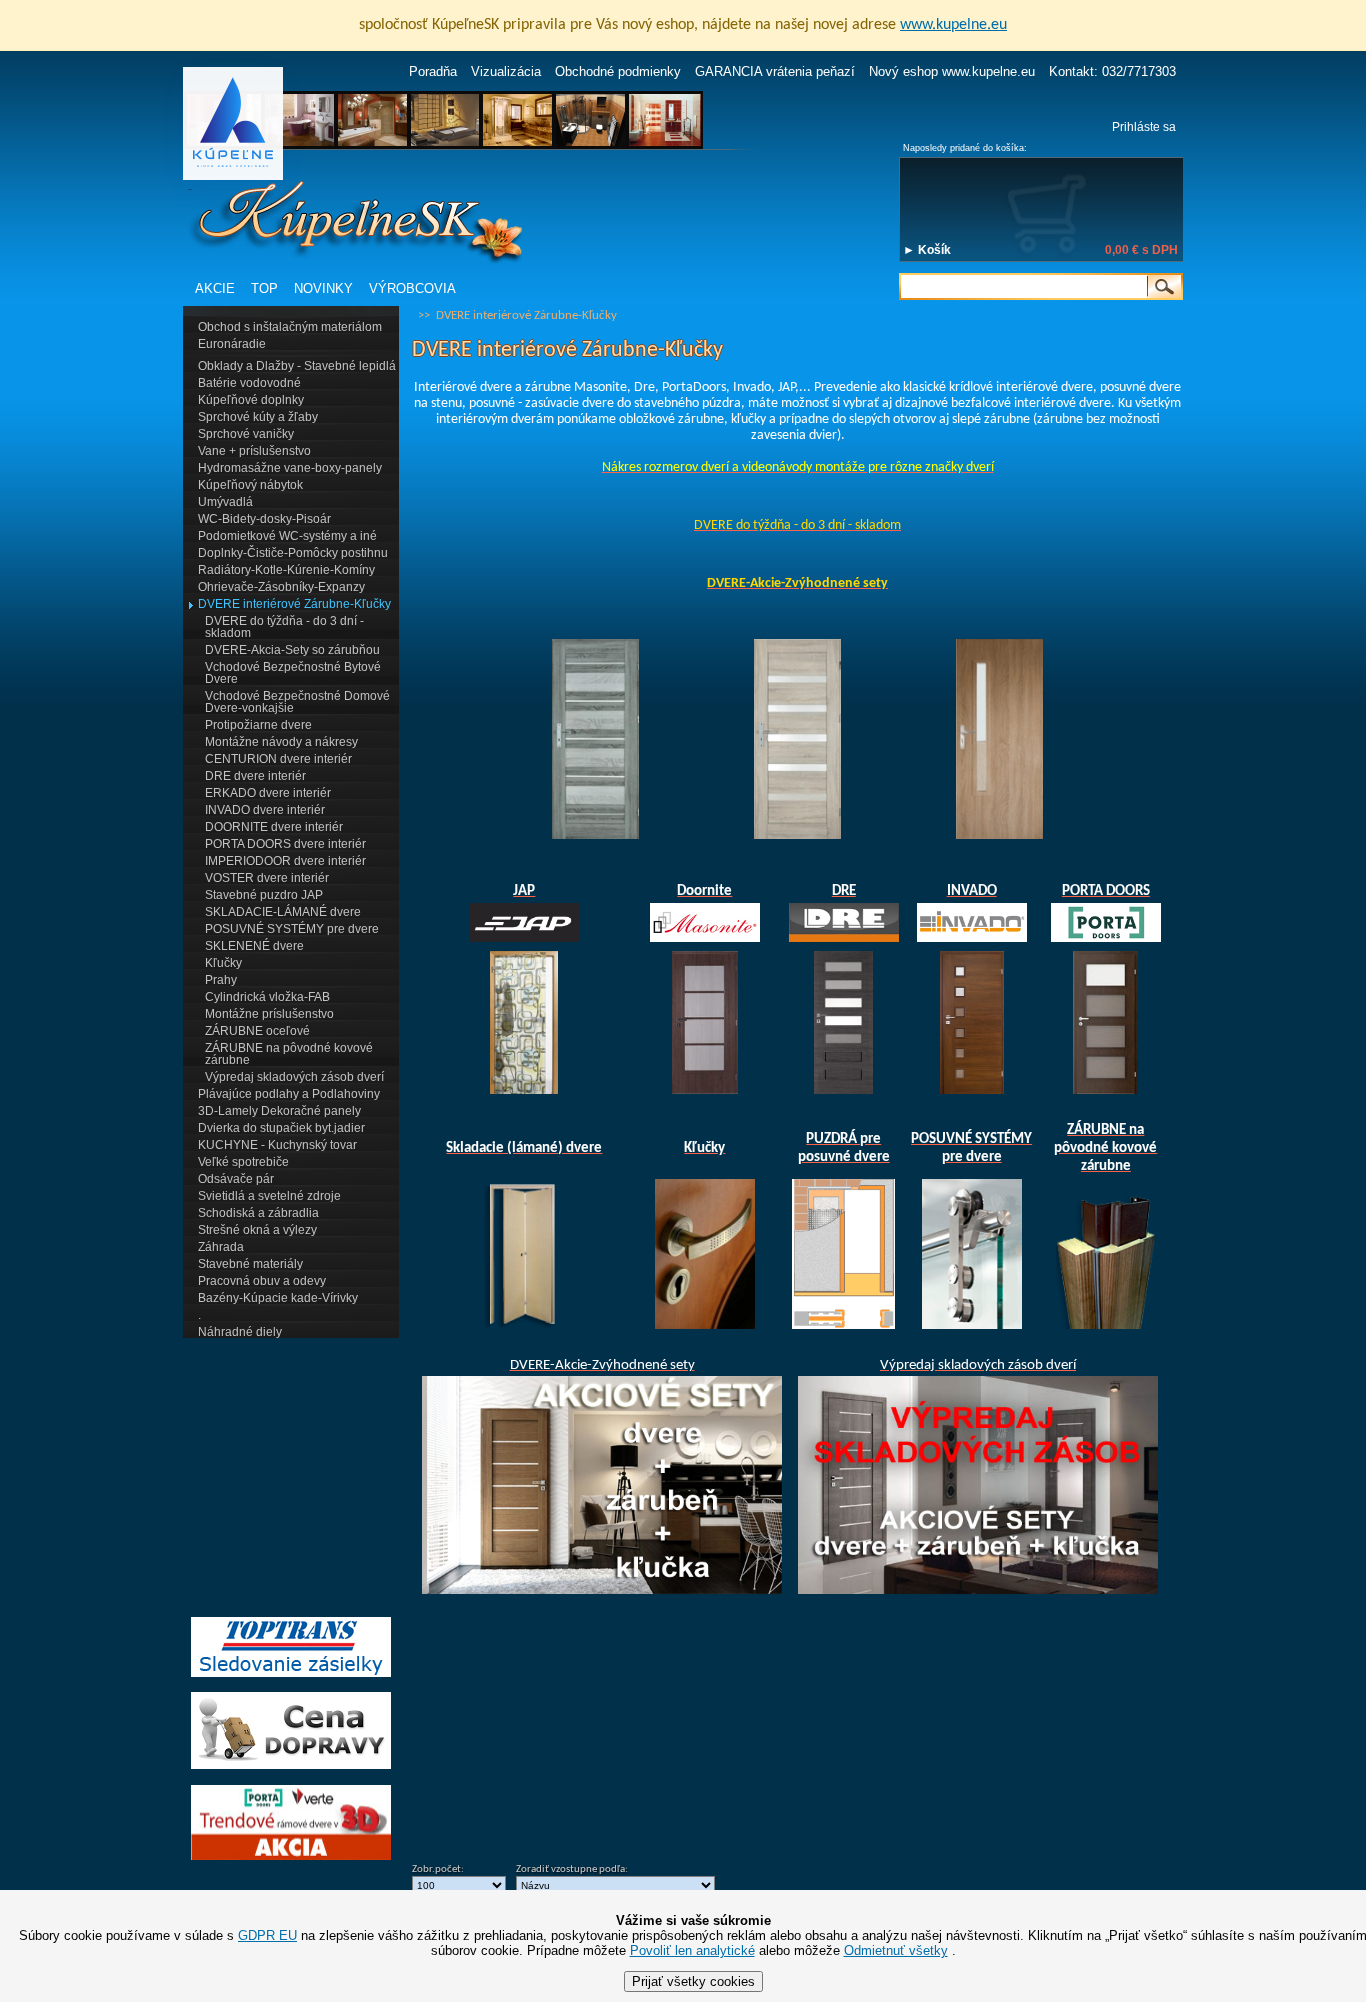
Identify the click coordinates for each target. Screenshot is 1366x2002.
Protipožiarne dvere (258, 725)
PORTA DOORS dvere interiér (285, 844)
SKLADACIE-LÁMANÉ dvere (283, 912)
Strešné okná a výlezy (257, 1230)
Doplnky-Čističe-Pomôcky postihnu (293, 553)
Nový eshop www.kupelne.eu (952, 71)
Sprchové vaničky (246, 434)
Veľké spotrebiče (243, 1162)
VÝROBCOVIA (412, 288)
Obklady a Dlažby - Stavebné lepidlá (297, 366)
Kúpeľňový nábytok (250, 485)
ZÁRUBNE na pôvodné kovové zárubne (289, 1054)
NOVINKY (323, 288)
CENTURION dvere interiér (278, 759)
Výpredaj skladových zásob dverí (294, 1077)
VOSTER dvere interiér (267, 878)
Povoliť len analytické (692, 1950)
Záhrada (221, 1247)
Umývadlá (225, 502)
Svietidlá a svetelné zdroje (269, 1196)
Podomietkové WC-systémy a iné (287, 536)
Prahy (221, 980)
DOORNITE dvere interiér (274, 827)
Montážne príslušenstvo (269, 1014)
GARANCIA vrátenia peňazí (775, 71)
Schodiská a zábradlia (258, 1213)
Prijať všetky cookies (693, 1981)
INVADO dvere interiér (265, 810)
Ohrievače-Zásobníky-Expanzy (281, 587)
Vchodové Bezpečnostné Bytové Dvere (293, 673)
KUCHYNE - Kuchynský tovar (277, 1145)
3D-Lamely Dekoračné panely (279, 1111)
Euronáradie (232, 344)
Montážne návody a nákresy (281, 742)
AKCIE (215, 288)
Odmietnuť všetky (896, 1950)
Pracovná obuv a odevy (262, 1281)
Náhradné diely (240, 1332)
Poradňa (433, 71)
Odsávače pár (236, 1179)
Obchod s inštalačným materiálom (290, 327)
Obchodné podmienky (618, 71)
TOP (264, 288)
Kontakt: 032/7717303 (1112, 71)
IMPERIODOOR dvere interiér (285, 861)
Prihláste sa (1144, 127)
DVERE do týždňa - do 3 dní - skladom (284, 627)
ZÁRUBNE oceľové (257, 1031)
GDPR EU (267, 1935)
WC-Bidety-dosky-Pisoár (264, 519)
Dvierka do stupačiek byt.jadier (281, 1128)
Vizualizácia (506, 71)
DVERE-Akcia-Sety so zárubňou (292, 650)
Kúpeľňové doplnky (251, 400)
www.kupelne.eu (953, 25)
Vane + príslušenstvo (254, 451)
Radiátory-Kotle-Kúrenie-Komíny (286, 570)
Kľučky (223, 963)
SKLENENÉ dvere (254, 946)
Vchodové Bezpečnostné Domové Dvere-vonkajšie (297, 702)
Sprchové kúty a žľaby (258, 417)
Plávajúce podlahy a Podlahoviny (289, 1094)
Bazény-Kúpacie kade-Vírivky (278, 1298)
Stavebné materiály (250, 1264)
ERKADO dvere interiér (268, 793)
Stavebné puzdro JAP (264, 895)
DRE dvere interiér (255, 776)
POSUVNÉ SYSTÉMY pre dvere (292, 929)
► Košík (927, 250)
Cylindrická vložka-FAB (267, 997)
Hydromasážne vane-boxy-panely (290, 468)
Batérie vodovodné (249, 383)
